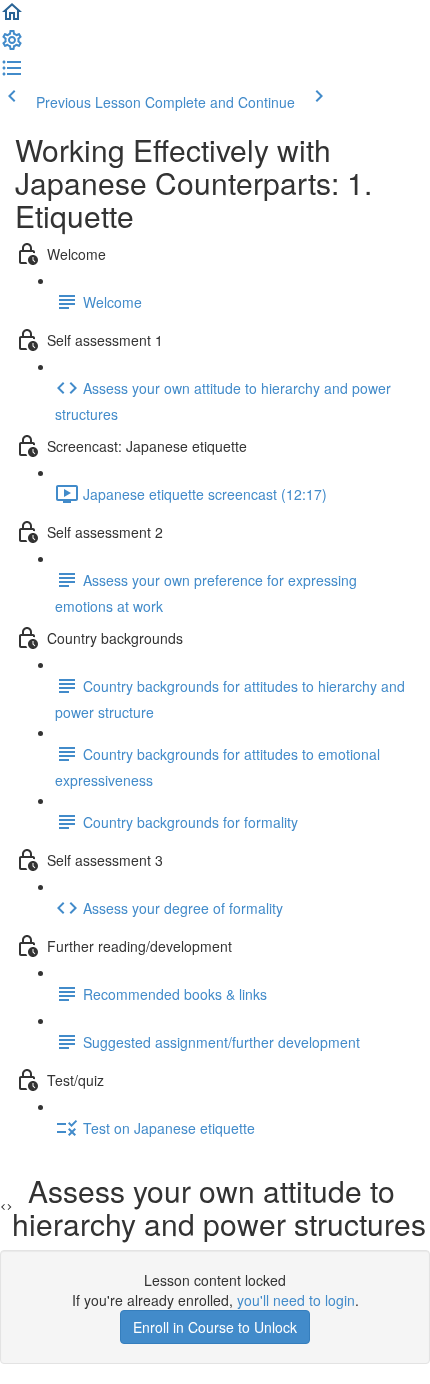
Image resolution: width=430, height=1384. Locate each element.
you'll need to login (296, 1300)
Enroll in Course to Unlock (215, 1327)
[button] (12, 18)
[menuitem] (12, 46)
